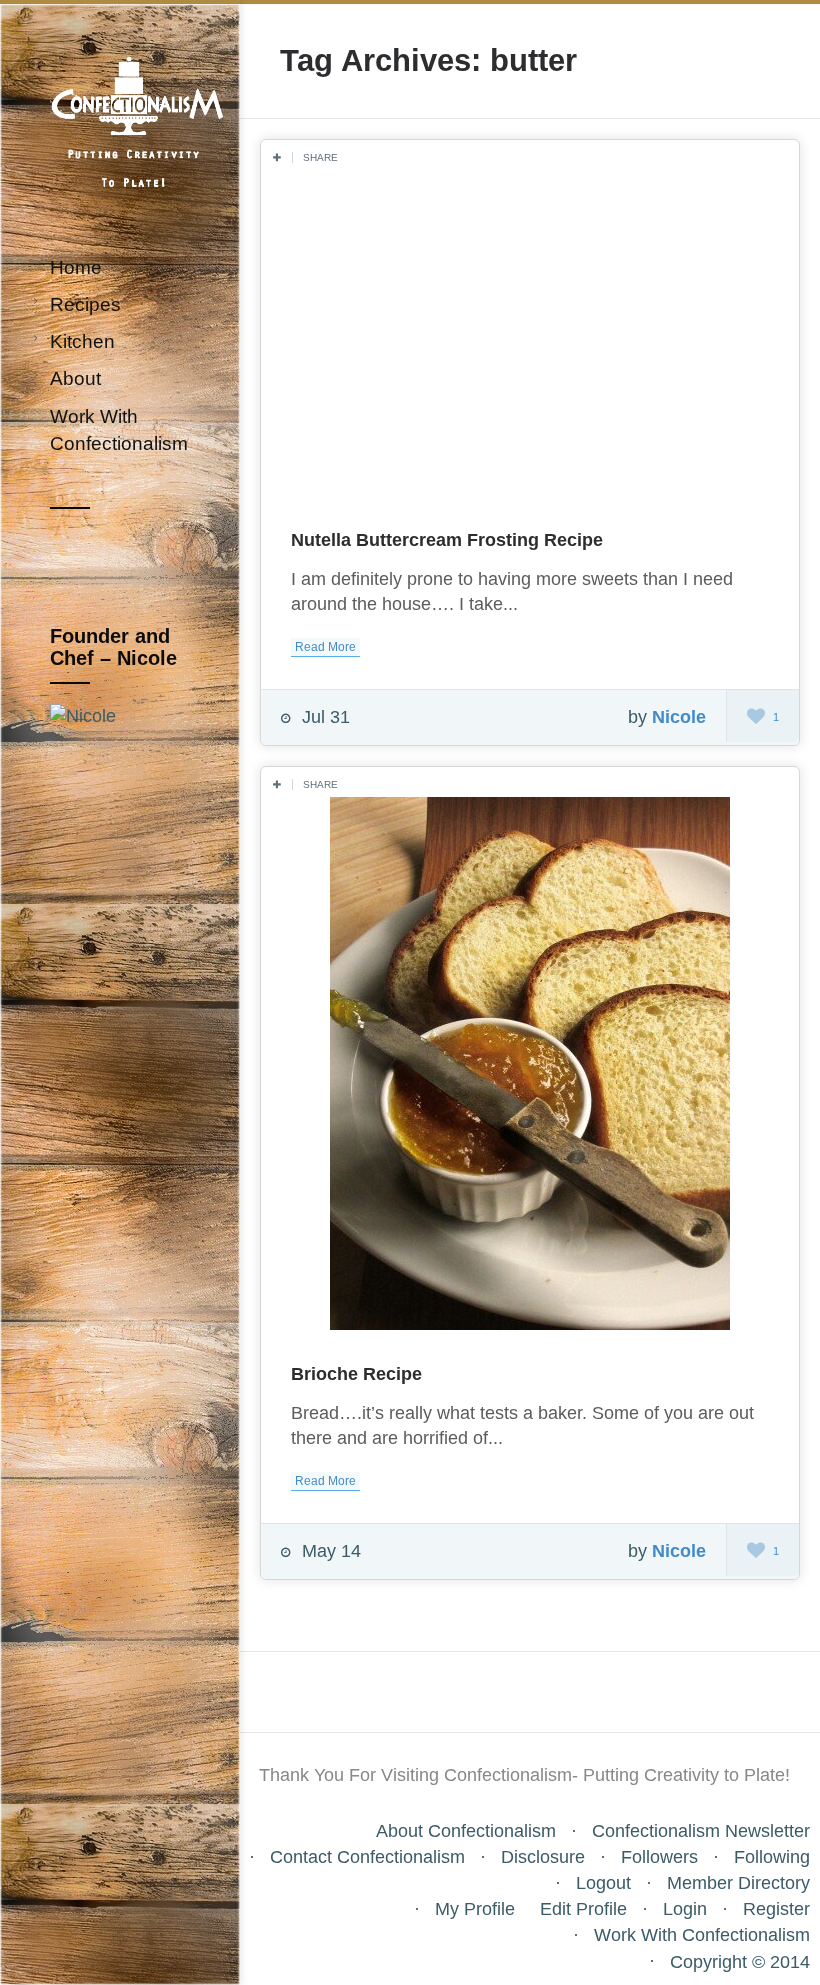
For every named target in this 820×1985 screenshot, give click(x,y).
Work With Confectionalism (702, 1935)
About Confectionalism (466, 1831)
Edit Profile (583, 1909)
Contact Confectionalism (367, 1857)
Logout (603, 1883)
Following (772, 1857)
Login (685, 1909)
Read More (325, 647)
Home (76, 267)
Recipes (85, 304)
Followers (659, 1857)
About (75, 378)
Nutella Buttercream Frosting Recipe (447, 540)
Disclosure (543, 1857)
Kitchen (82, 341)
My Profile (475, 1909)
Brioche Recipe (356, 1374)
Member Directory (738, 1883)
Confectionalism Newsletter (701, 1831)
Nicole (679, 717)
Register (776, 1909)
